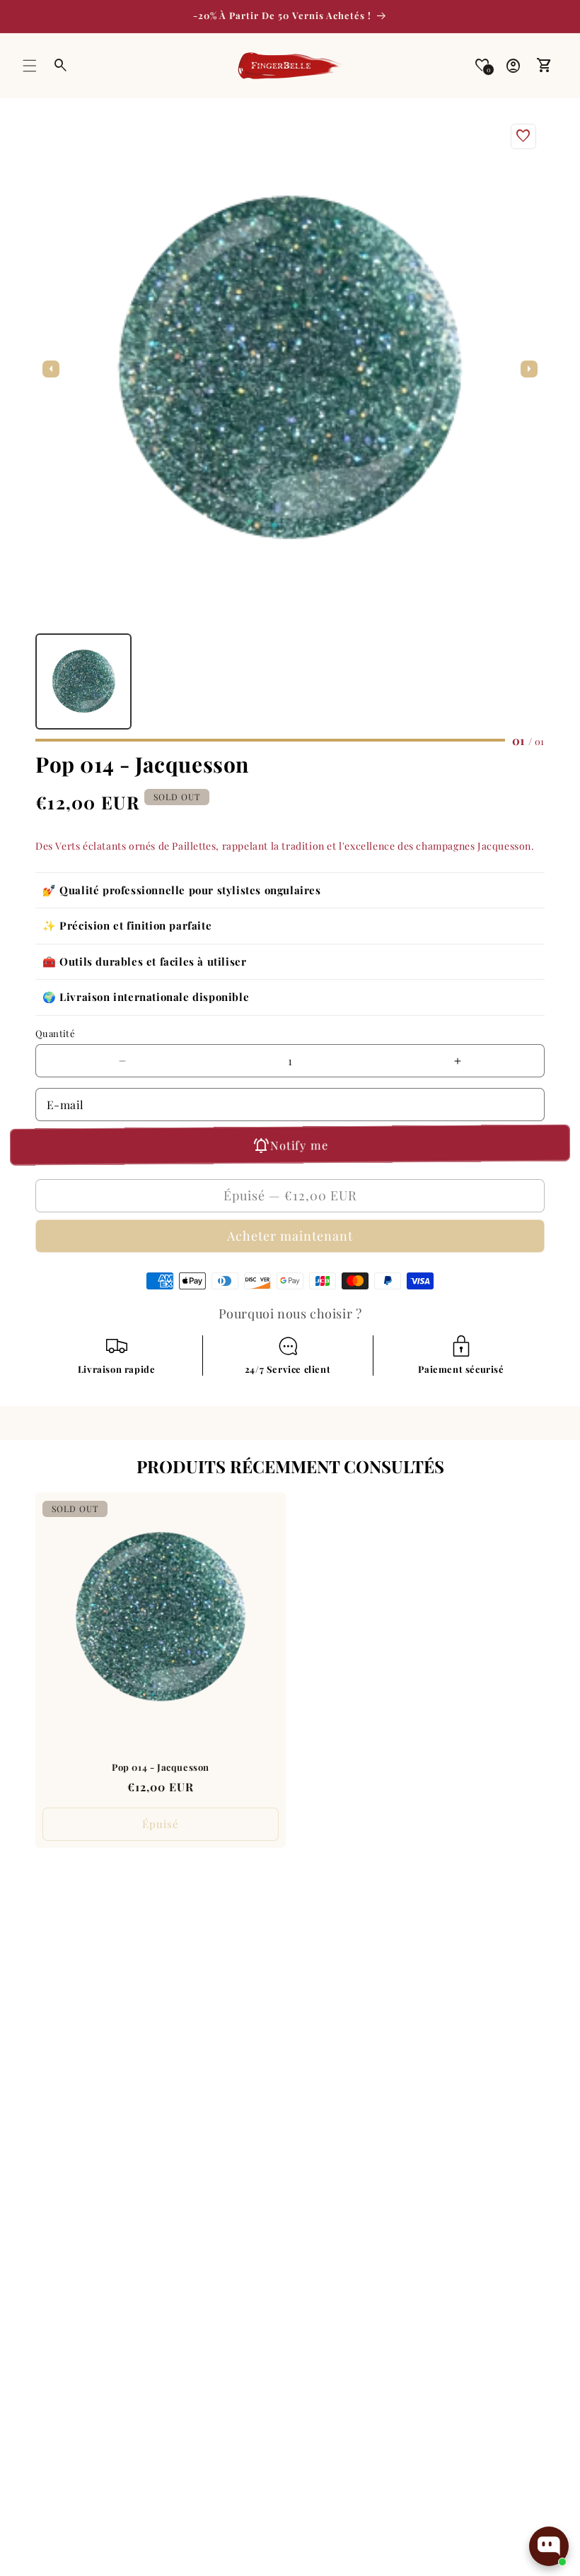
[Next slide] (529, 369)
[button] (30, 66)
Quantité (55, 1033)
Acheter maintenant (290, 1236)
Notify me (299, 1145)
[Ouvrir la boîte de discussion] (549, 2546)
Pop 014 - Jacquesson (161, 1767)
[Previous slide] (51, 369)
